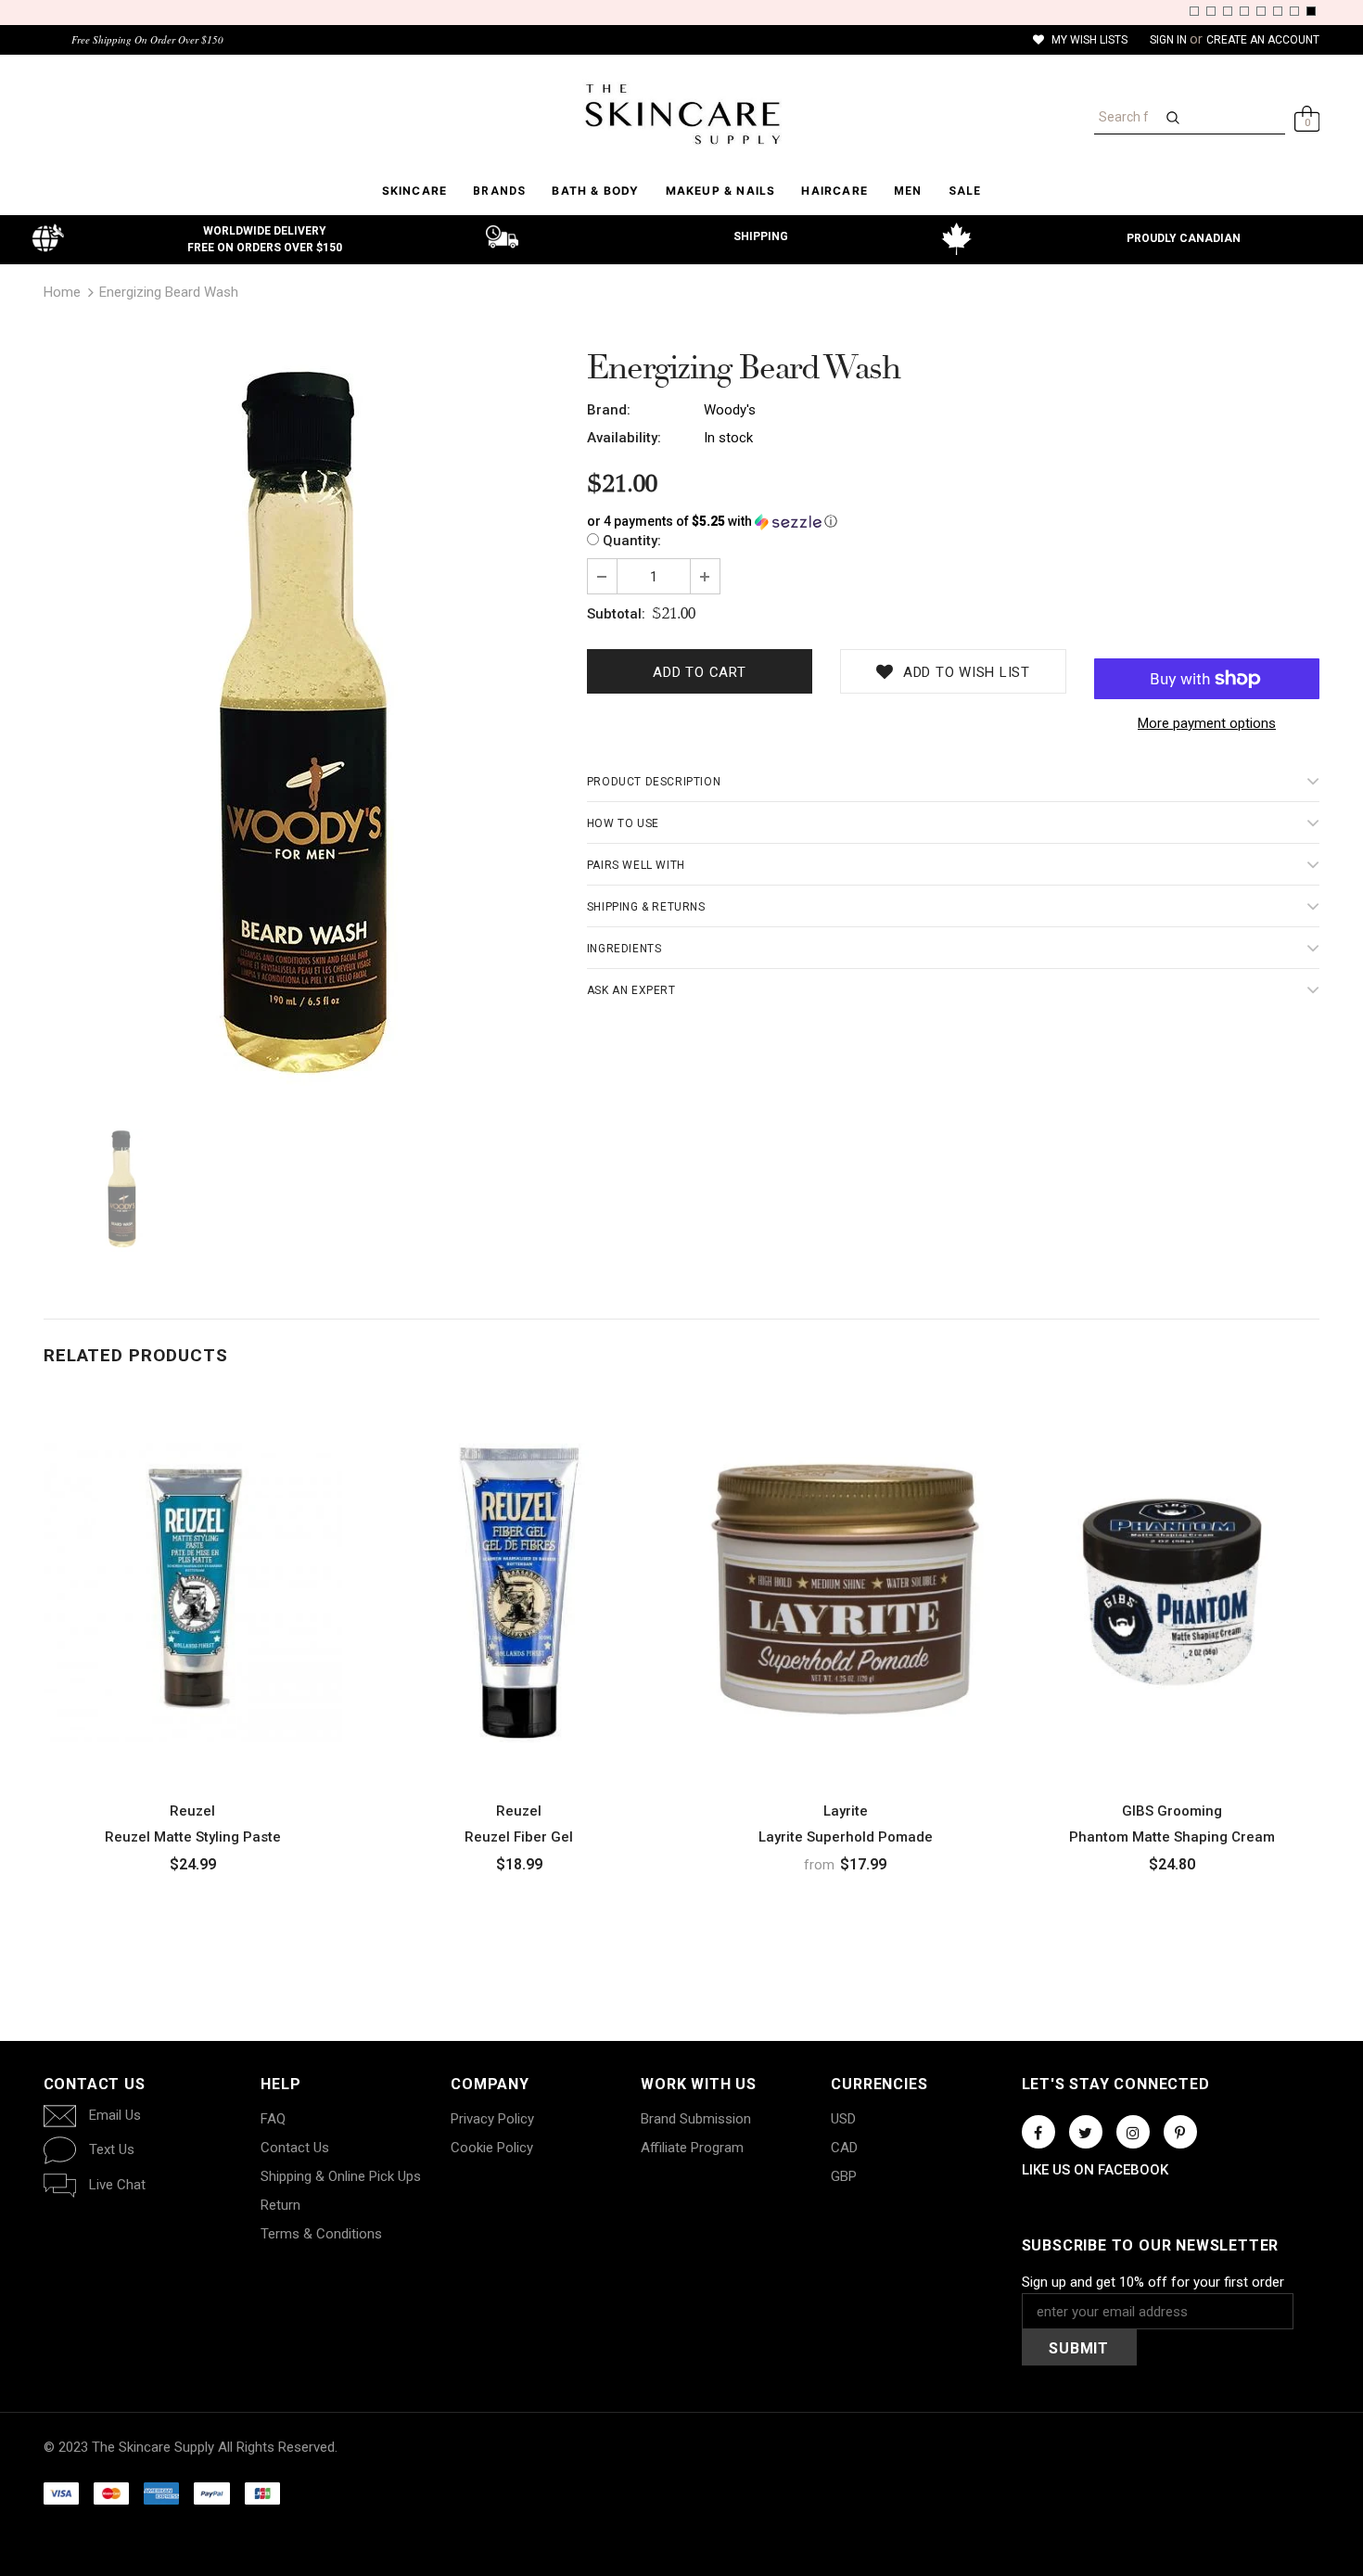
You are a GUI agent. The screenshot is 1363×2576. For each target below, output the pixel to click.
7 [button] (1294, 11)
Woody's (730, 410)
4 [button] (1244, 11)
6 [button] (1278, 11)
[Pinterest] (1180, 2132)
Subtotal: (616, 614)
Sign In (1170, 40)
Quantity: (632, 541)
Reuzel (192, 1811)
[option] (301, 730)
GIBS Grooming (1172, 1811)
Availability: (624, 438)
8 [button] (1311, 11)
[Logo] (682, 114)
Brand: (609, 410)
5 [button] (1261, 11)
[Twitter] (1086, 2132)
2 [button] (1211, 11)
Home (62, 292)
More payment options (1207, 723)
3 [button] (1228, 11)
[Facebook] (1038, 2132)
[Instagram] (1133, 2132)
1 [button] (1194, 11)
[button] (954, 522)
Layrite (846, 1811)
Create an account (1263, 40)
